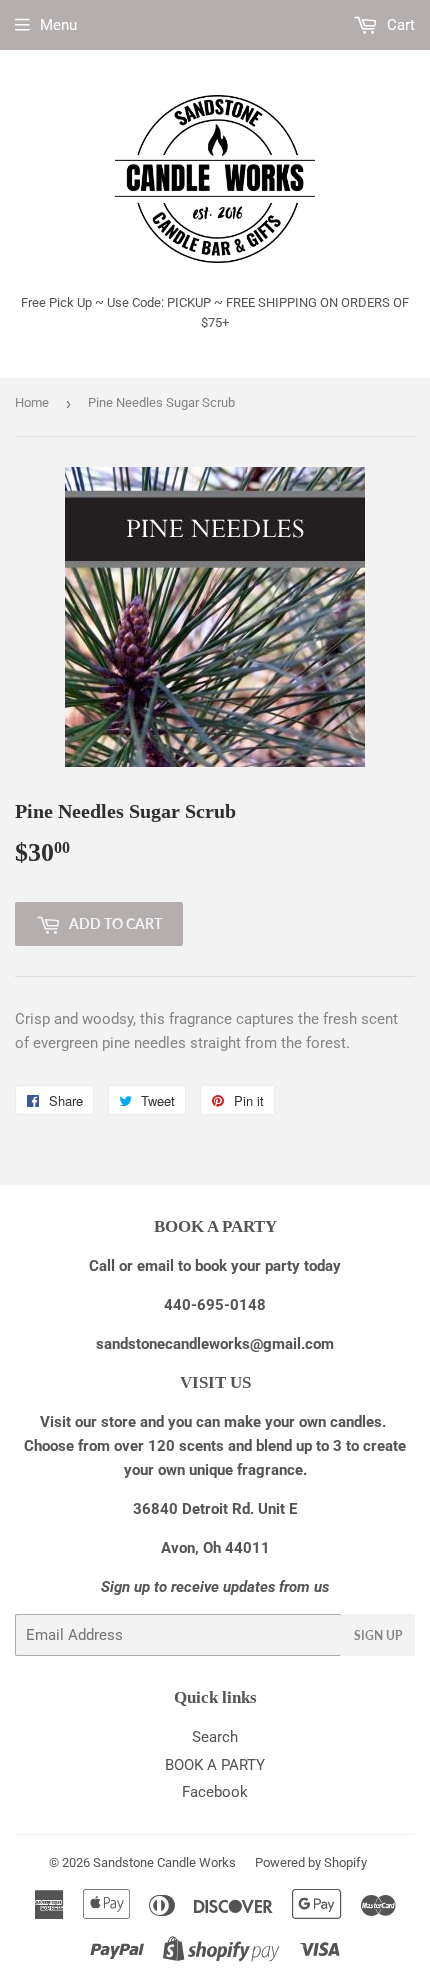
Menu (58, 25)
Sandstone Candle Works (164, 1862)
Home (32, 402)
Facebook (215, 1792)
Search (215, 1737)
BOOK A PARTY (215, 1765)
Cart (399, 25)
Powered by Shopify (311, 1862)
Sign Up (378, 1635)
